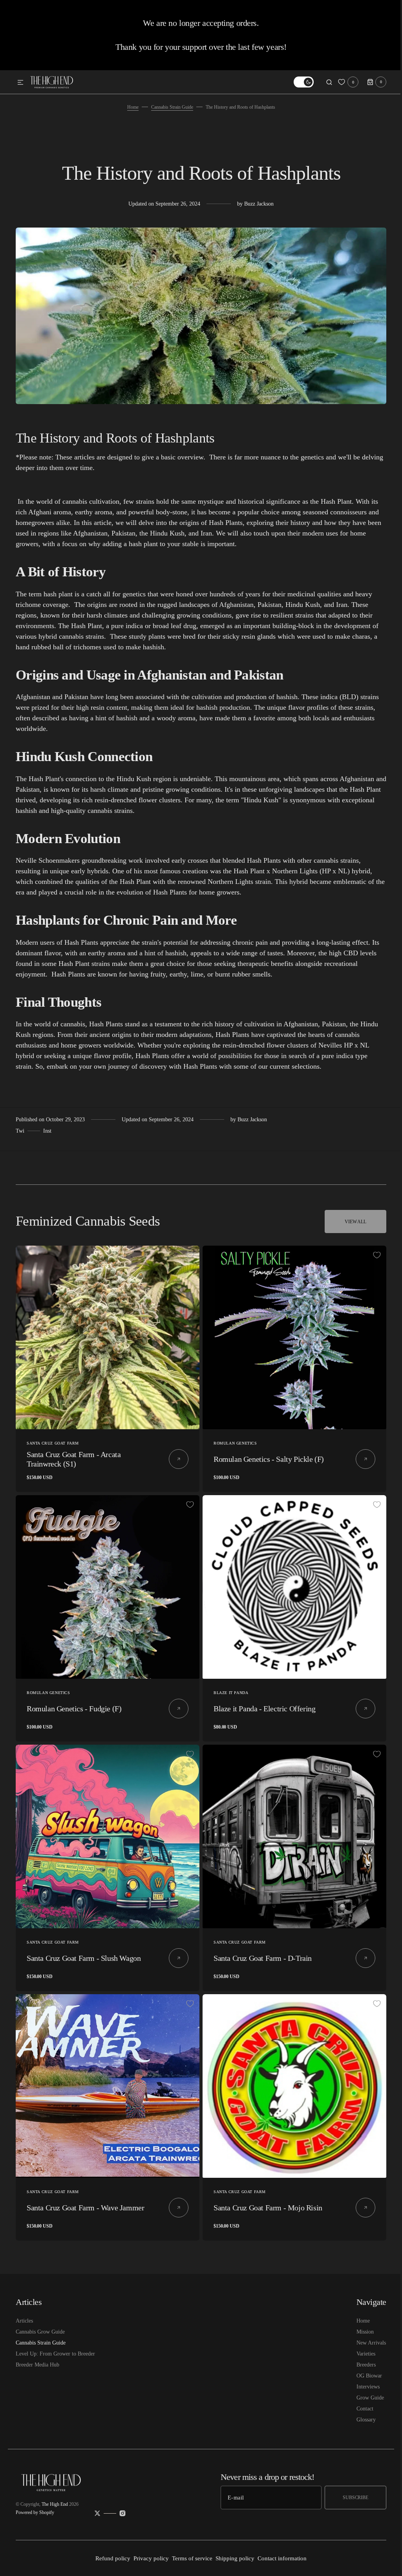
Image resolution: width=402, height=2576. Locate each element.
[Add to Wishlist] (190, 1255)
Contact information (279, 2558)
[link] (106, 1336)
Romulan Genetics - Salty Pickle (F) (266, 1456)
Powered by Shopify (35, 2512)
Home (130, 107)
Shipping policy (232, 2558)
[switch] (298, 82)
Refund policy (110, 2558)
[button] (20, 83)
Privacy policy (148, 2558)
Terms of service (189, 2558)
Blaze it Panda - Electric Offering (262, 1703)
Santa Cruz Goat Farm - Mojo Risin (265, 2196)
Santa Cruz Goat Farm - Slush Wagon (84, 1949)
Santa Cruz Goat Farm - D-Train (260, 1949)
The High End (55, 2504)
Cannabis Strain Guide (169, 107)
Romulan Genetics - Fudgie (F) (74, 1703)
